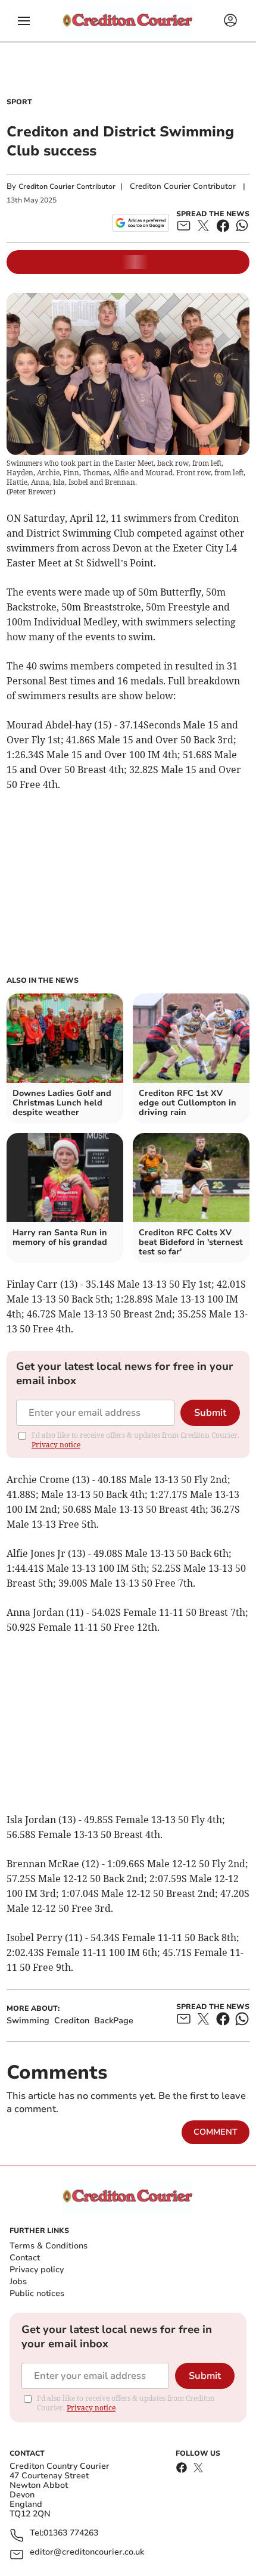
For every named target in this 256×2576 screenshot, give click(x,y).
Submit (210, 1413)
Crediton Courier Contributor (67, 186)
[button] (24, 21)
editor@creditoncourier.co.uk (87, 2552)
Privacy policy (37, 2270)
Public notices (37, 2293)
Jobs (18, 2281)
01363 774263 (71, 2533)
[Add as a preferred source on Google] (141, 223)
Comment (216, 2132)
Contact (25, 2258)
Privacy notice (56, 1445)
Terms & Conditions (49, 2246)
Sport (19, 102)
